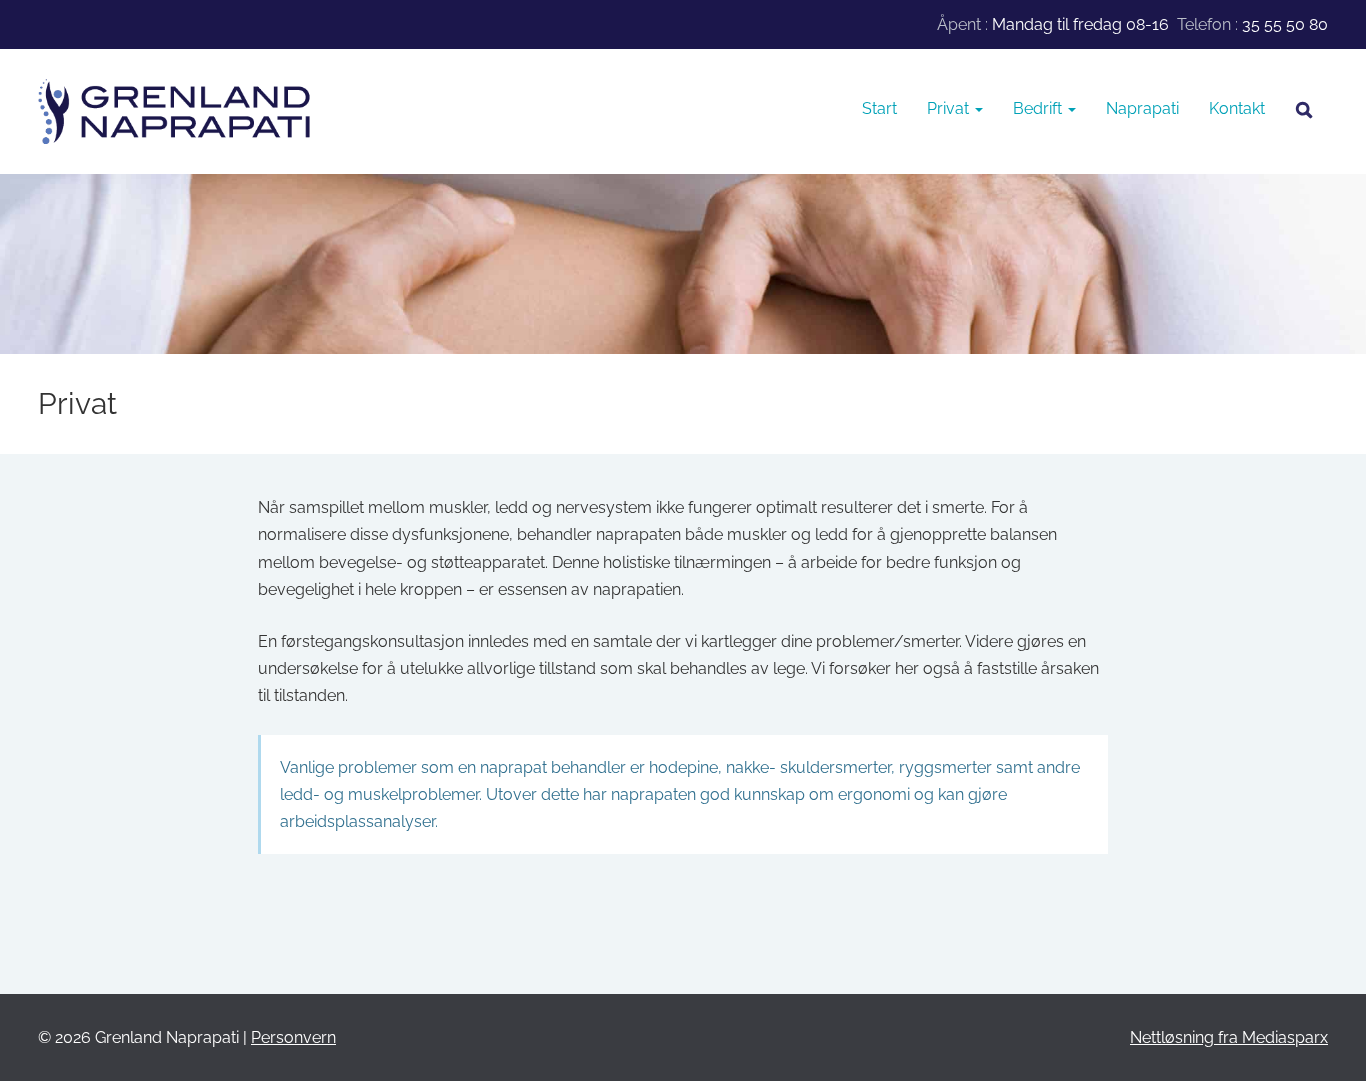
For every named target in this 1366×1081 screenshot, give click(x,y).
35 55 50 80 (1285, 24)
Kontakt (1237, 108)
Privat (950, 108)
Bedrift (1039, 108)
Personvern (293, 1037)
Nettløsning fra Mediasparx (1229, 1037)
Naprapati (1142, 108)
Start (879, 108)
